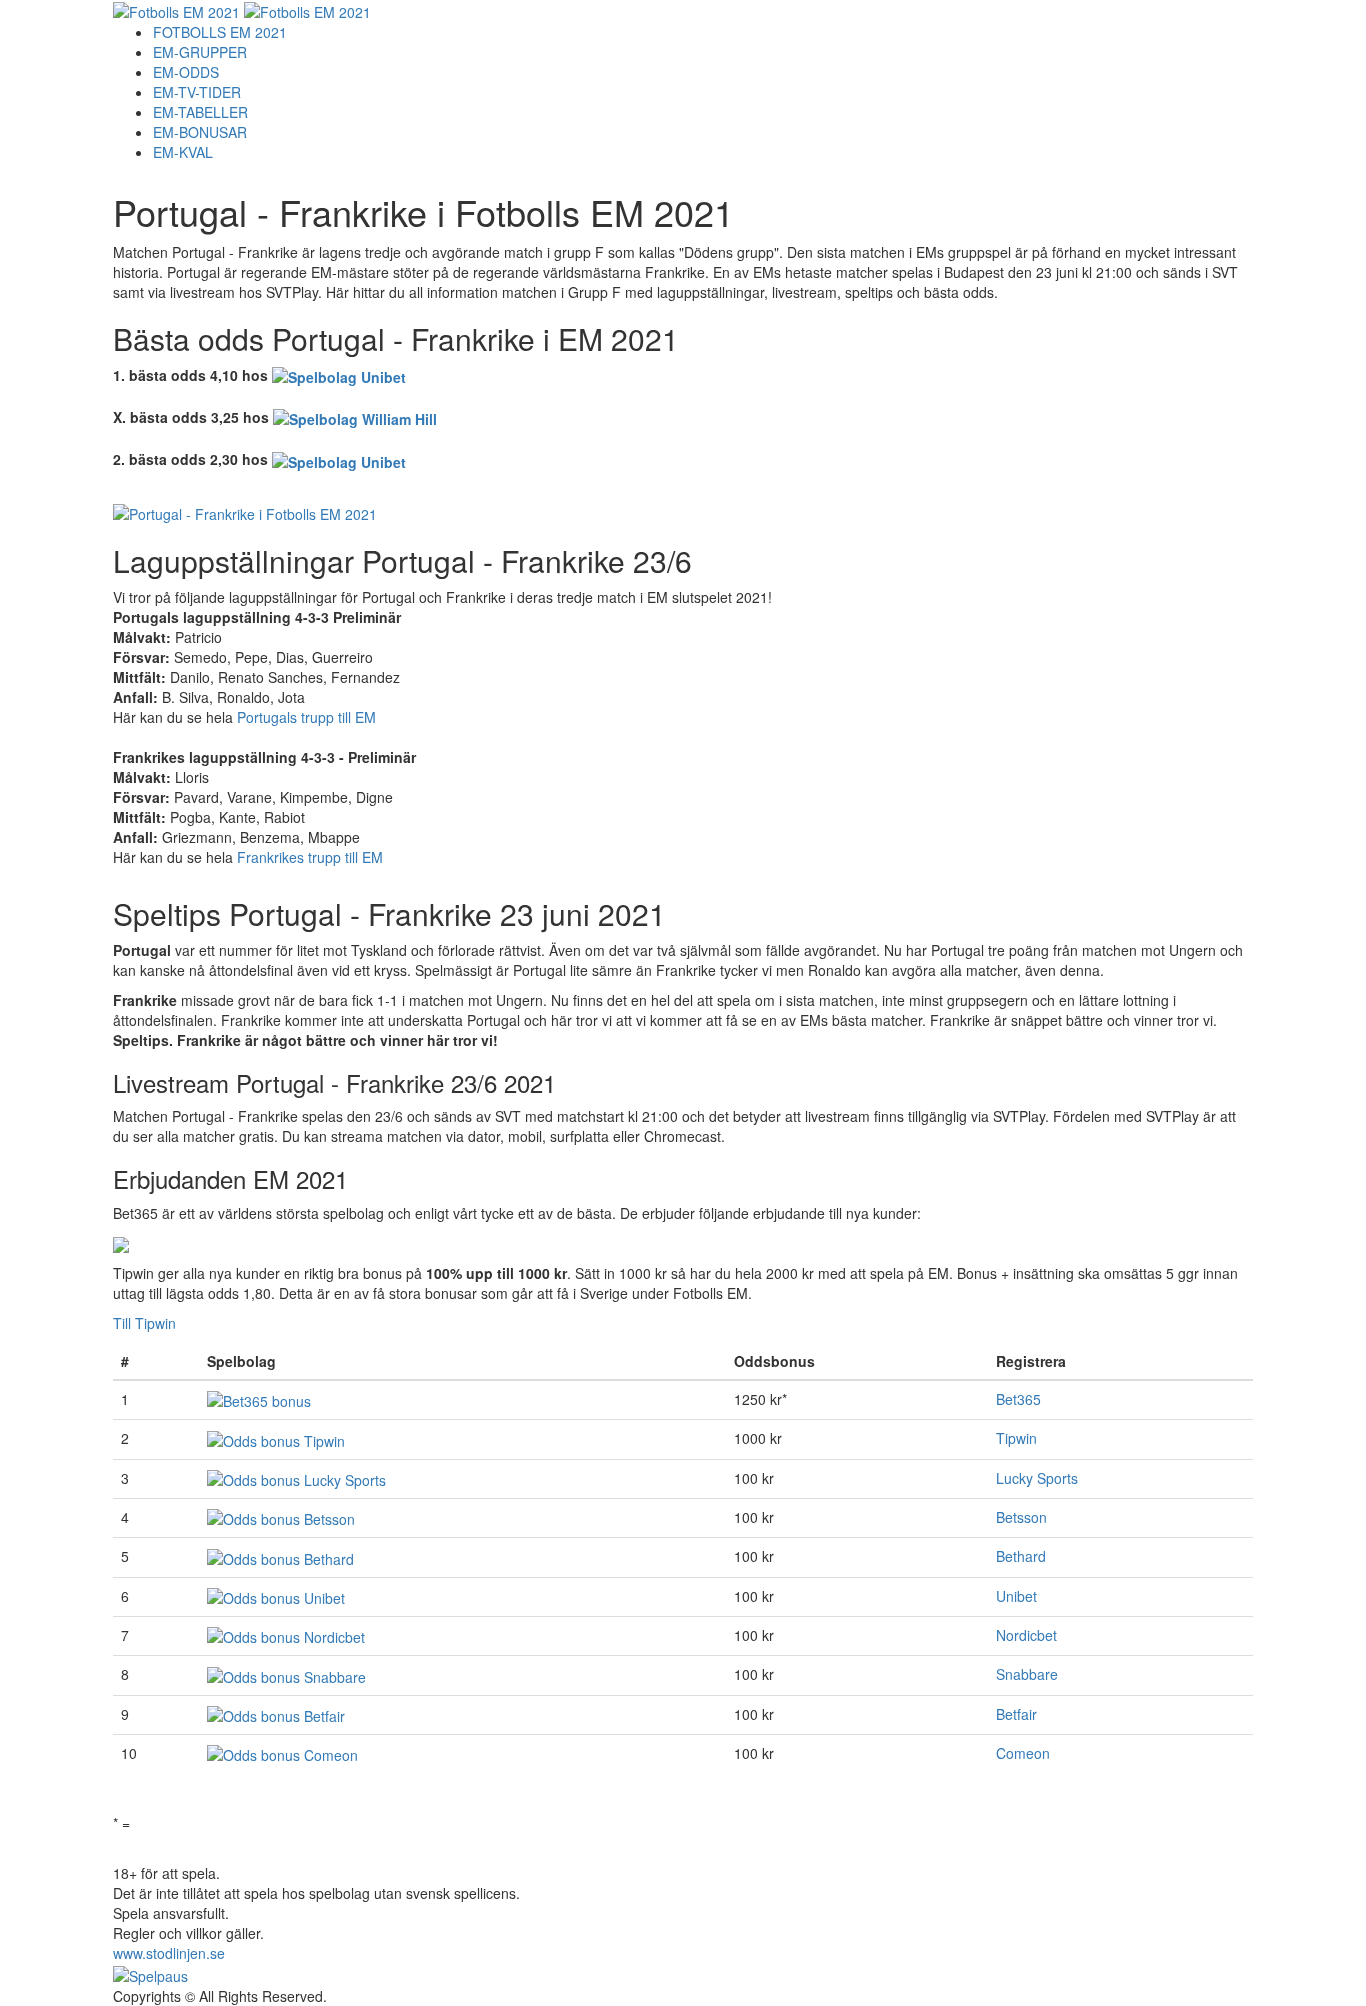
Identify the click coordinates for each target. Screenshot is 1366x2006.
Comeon (1023, 1753)
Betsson (1021, 1517)
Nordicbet (1026, 1635)
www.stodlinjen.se (169, 1953)
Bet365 (1018, 1399)
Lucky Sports (1037, 1478)
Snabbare (1027, 1674)
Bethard (1021, 1556)
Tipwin (1016, 1438)
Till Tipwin (144, 1323)
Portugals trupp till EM (306, 717)
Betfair (1016, 1714)
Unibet (1016, 1596)
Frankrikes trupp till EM (310, 857)
